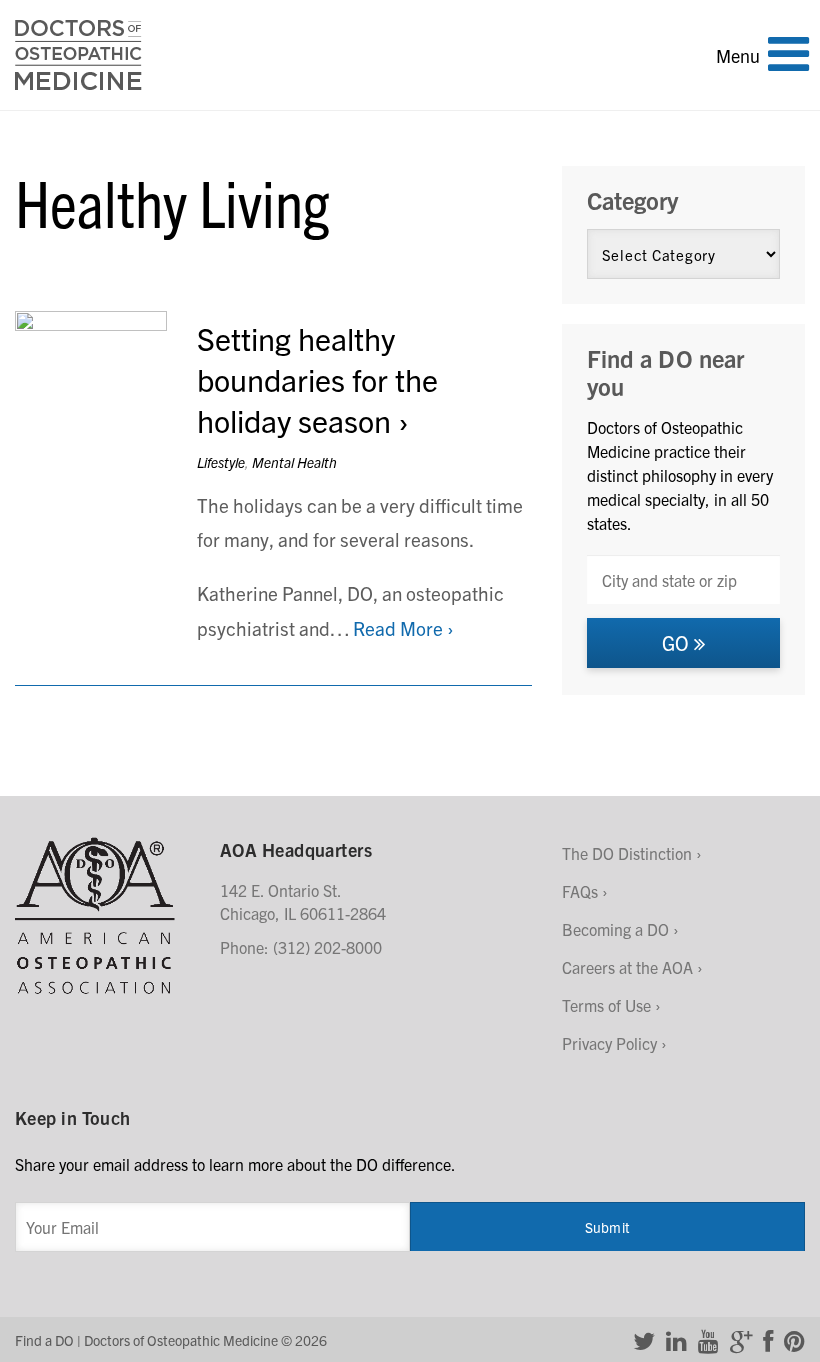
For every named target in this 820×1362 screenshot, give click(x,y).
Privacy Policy (609, 1043)
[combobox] (683, 579)
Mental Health (294, 462)
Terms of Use (606, 1005)
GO (678, 642)
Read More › (403, 628)
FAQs (580, 891)
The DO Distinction (627, 853)
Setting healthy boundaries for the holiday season (317, 378)
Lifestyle (221, 462)
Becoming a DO (615, 929)
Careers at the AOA (627, 967)
